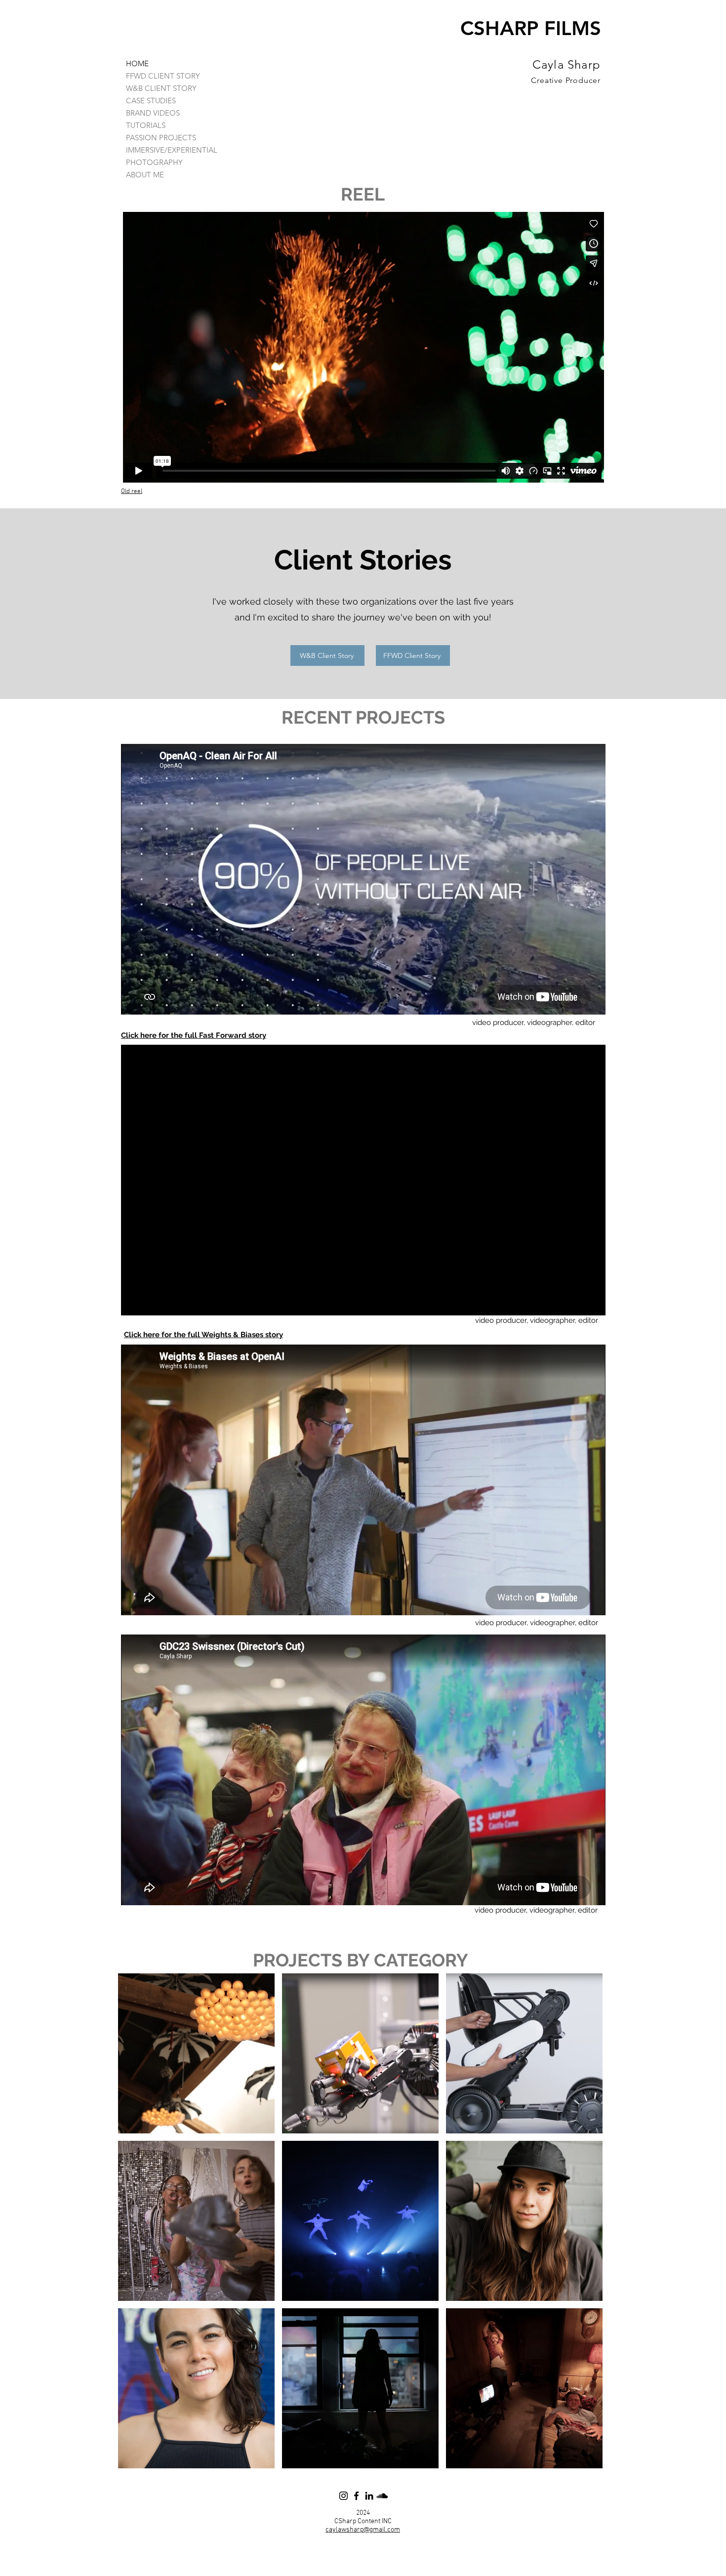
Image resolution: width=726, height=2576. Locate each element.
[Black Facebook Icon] (356, 2496)
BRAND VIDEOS (153, 113)
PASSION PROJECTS (161, 138)
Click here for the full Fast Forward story (194, 1035)
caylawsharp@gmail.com (363, 2530)
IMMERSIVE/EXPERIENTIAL (172, 150)
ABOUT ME (145, 175)
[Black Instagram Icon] (343, 2496)
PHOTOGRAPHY (154, 162)
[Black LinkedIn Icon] (369, 2496)
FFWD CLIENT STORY (163, 76)
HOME (137, 63)
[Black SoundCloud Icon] (382, 2496)
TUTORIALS (146, 125)
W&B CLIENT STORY (161, 88)
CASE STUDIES (151, 101)
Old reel (132, 491)
